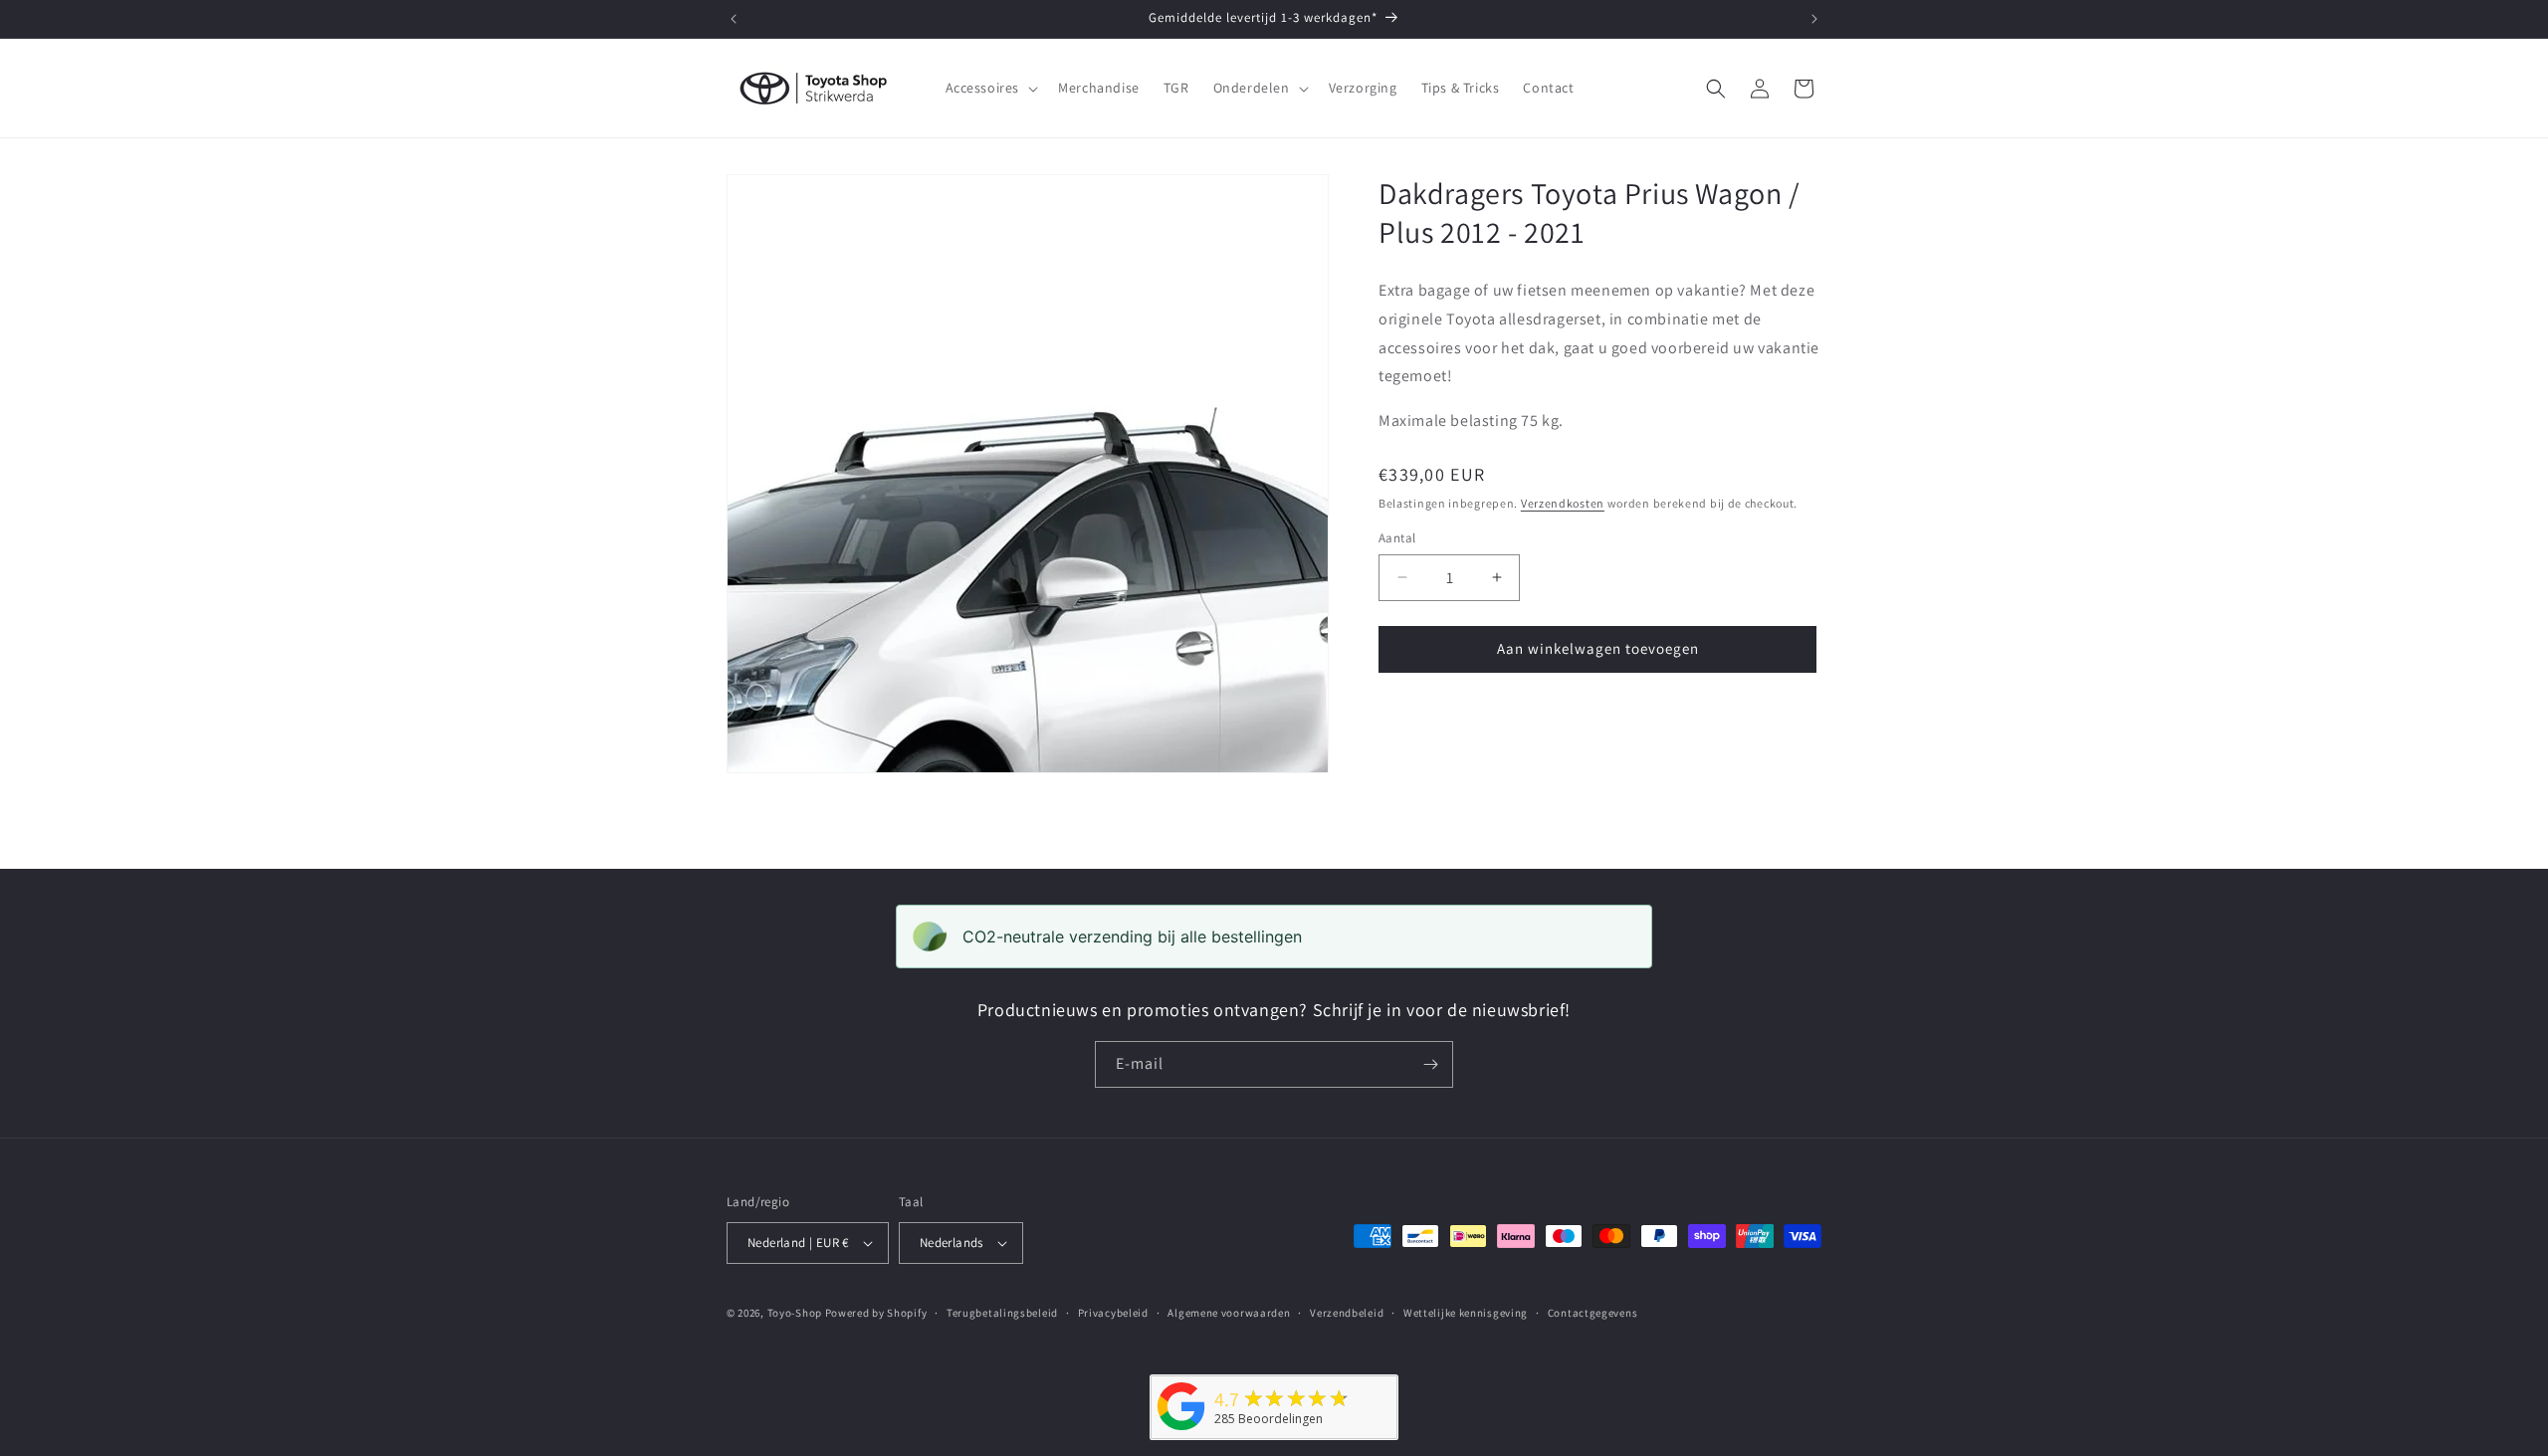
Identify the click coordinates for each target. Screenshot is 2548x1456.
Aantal (1397, 538)
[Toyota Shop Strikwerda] (1181, 1431)
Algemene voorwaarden (1229, 1313)
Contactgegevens (1593, 1313)
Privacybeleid (1113, 1313)
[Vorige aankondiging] (734, 19)
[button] (990, 88)
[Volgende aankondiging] (1814, 19)
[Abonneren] (1430, 1064)
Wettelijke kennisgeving (1466, 1313)
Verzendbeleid (1347, 1313)
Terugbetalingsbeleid (1002, 1313)
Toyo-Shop (795, 1313)
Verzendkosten (1563, 503)
